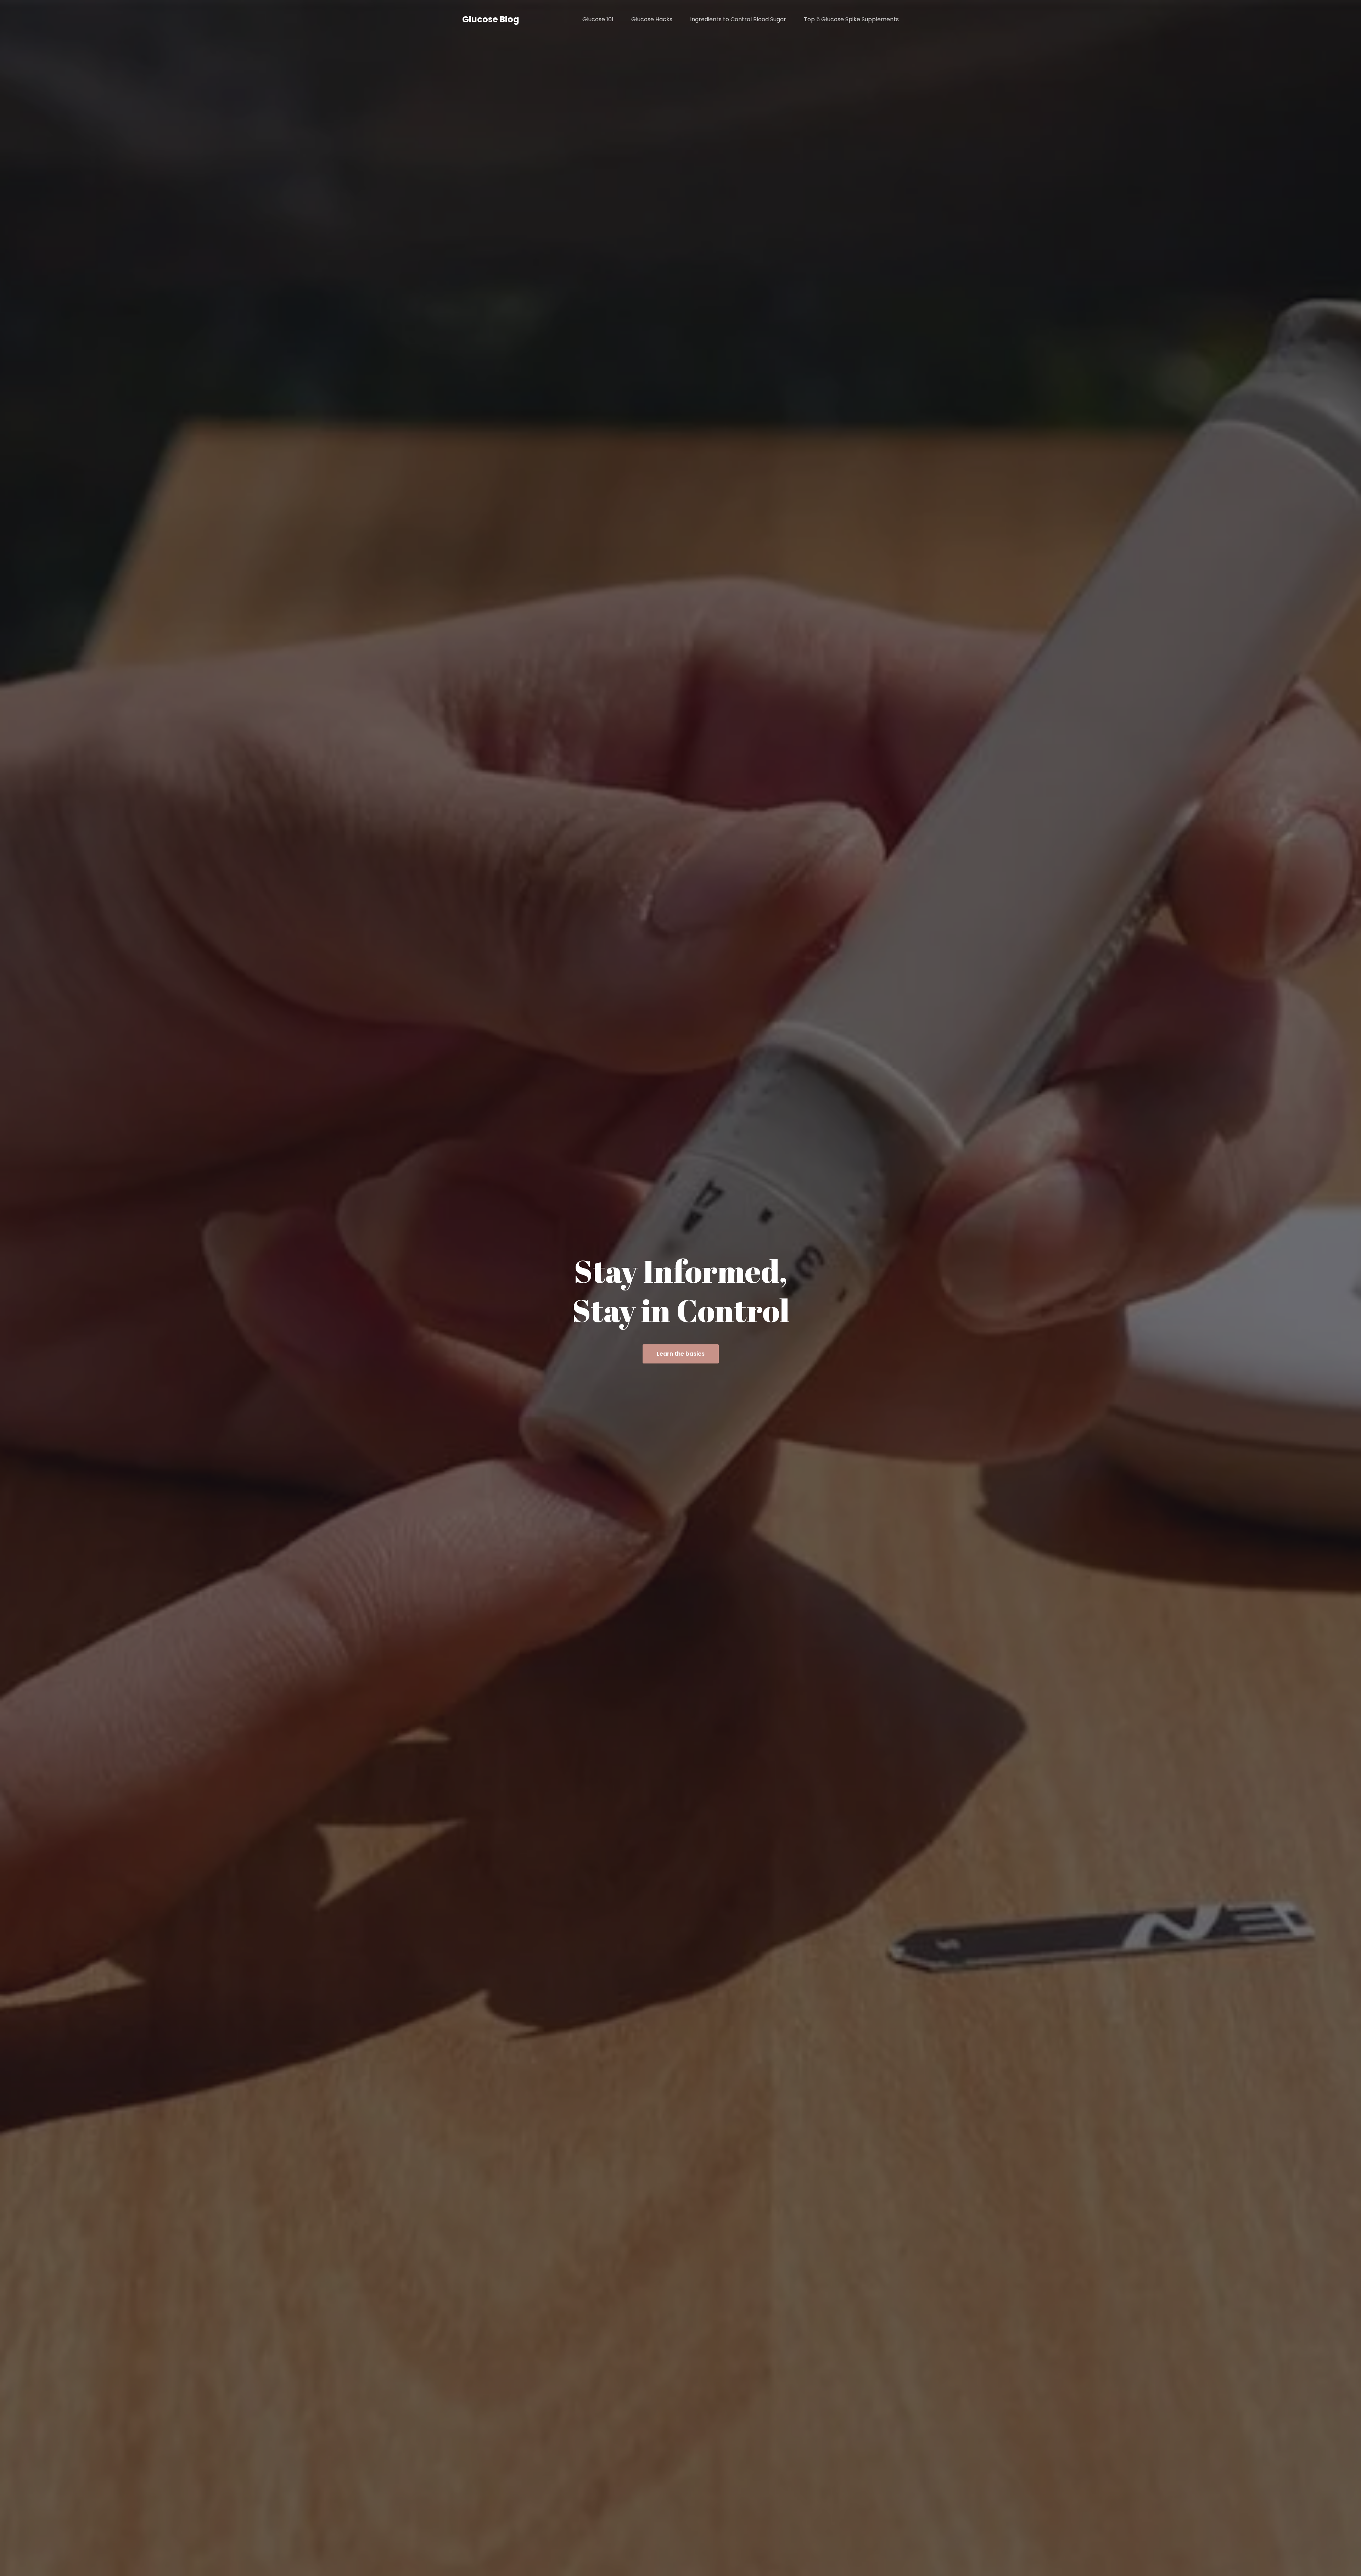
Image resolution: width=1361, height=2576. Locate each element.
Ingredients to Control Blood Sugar (738, 19)
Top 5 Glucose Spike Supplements (851, 19)
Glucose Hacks (652, 19)
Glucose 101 (598, 19)
